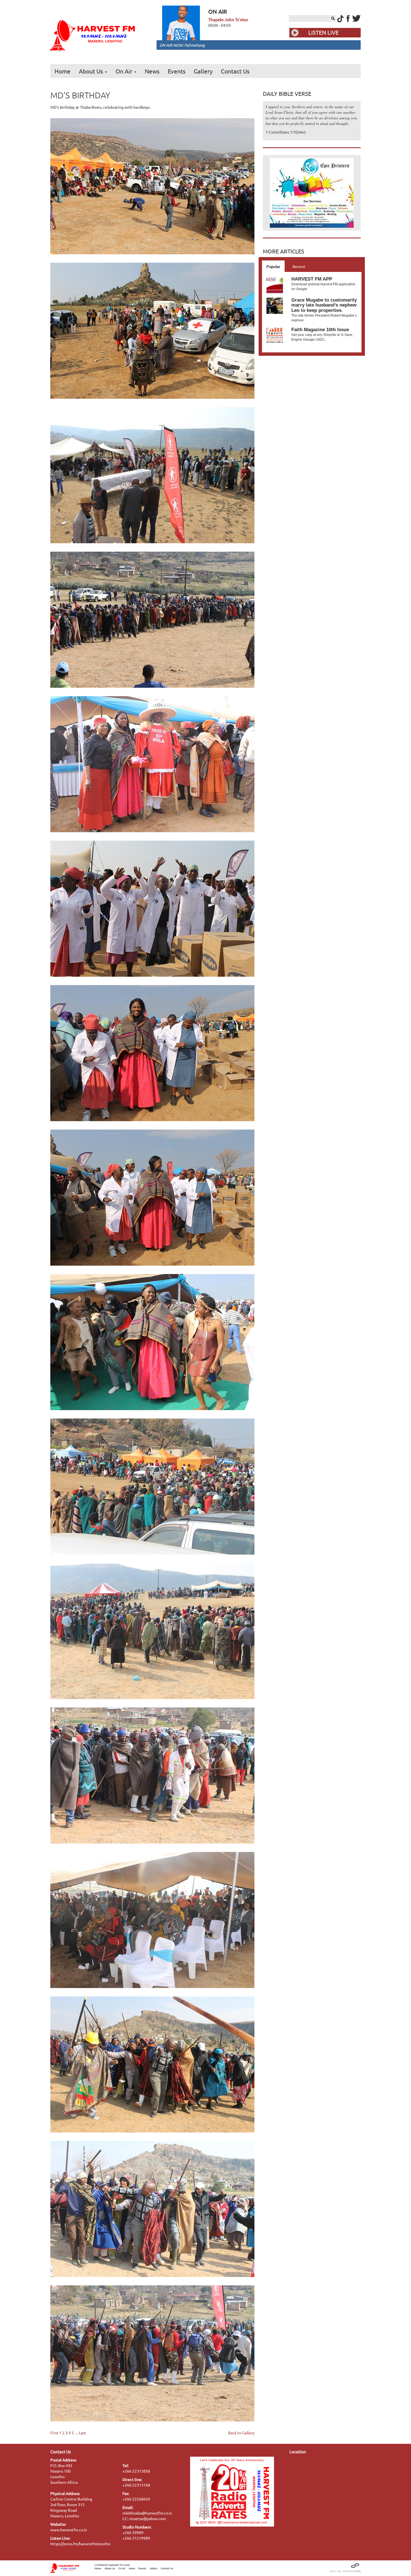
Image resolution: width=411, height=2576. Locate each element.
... (77, 2433)
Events (177, 71)
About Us (92, 71)
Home (62, 71)
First (54, 2433)
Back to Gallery (241, 2433)
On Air (125, 71)
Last (82, 2433)
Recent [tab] (299, 266)
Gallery (203, 71)
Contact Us (235, 71)
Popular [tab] (273, 266)
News (152, 71)
